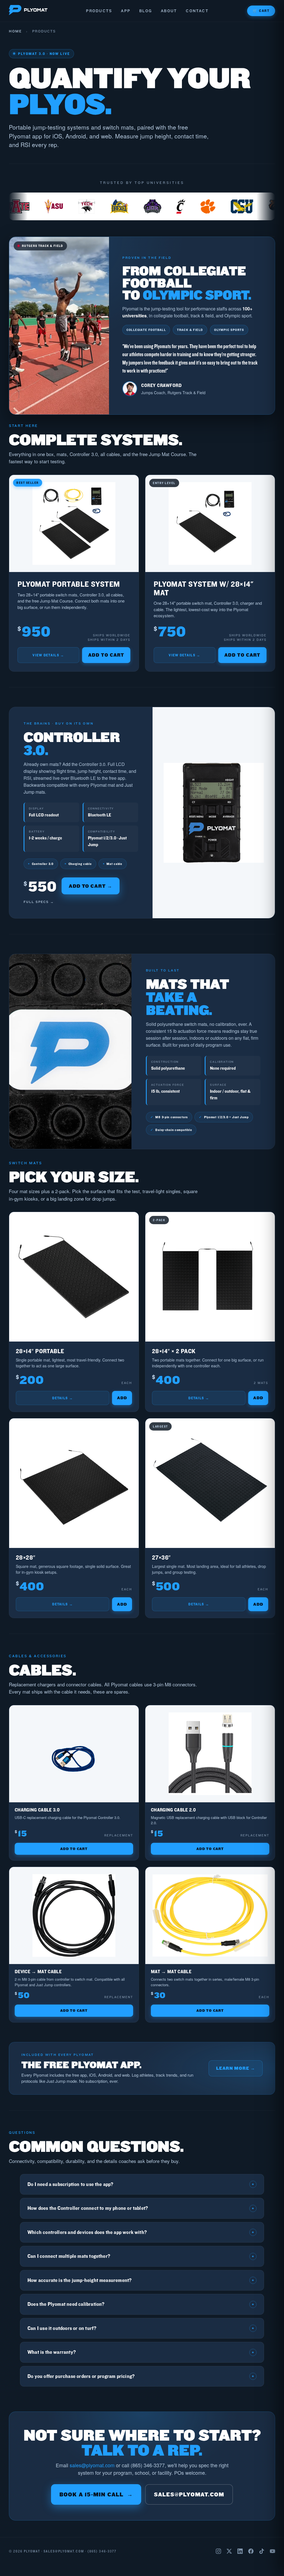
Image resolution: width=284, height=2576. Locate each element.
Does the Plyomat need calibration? (141, 2304)
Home (15, 31)
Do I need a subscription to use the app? (141, 2184)
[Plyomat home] (28, 11)
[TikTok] (262, 2551)
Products (99, 11)
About (169, 11)
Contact (197, 11)
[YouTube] (272, 2551)
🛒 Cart (261, 11)
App (126, 11)
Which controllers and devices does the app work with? (141, 2232)
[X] (229, 2551)
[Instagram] (218, 2551)
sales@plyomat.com (92, 2465)
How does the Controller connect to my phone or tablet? (141, 2208)
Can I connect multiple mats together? (141, 2256)
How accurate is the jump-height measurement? (141, 2280)
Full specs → (39, 902)
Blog (146, 11)
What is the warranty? (141, 2352)
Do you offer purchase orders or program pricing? (141, 2376)
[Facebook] (251, 2551)
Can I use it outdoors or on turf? (141, 2328)
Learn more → (236, 2068)
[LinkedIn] (240, 2551)
